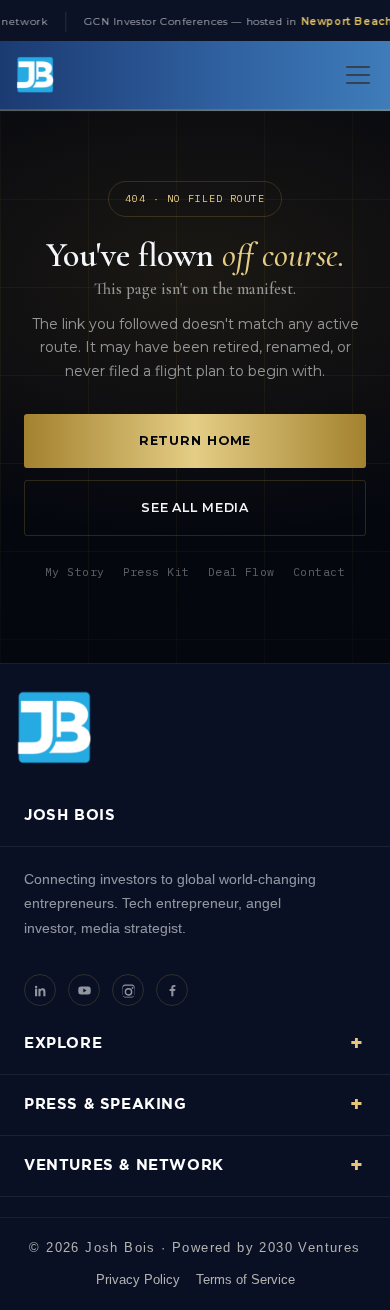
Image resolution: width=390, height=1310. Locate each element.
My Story (75, 571)
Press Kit (156, 571)
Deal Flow (241, 571)
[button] (354, 75)
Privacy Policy (138, 1279)
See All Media (195, 507)
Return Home (195, 440)
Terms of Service (245, 1279)
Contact (319, 571)
